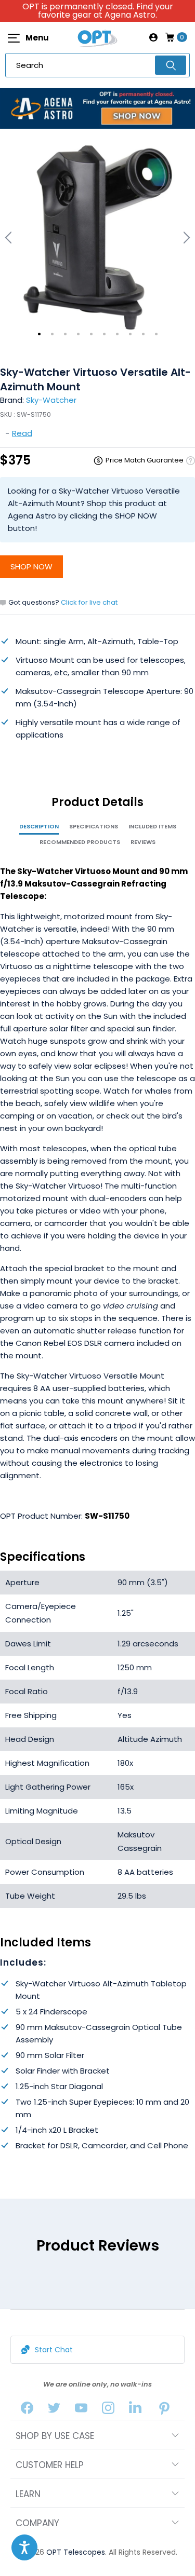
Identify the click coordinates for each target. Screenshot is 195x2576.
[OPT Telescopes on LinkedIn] (135, 2410)
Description (39, 826)
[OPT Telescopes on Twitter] (54, 2410)
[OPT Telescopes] (98, 37)
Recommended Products (80, 842)
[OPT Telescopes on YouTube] (81, 2410)
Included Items (152, 826)
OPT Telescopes (76, 2552)
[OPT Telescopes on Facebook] (27, 2410)
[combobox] (97, 65)
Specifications (94, 826)
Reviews (143, 842)
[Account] (153, 37)
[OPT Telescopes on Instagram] (108, 2410)
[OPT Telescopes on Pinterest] (164, 2410)
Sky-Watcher (51, 400)
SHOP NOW (31, 567)
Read (22, 433)
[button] (24, 2547)
